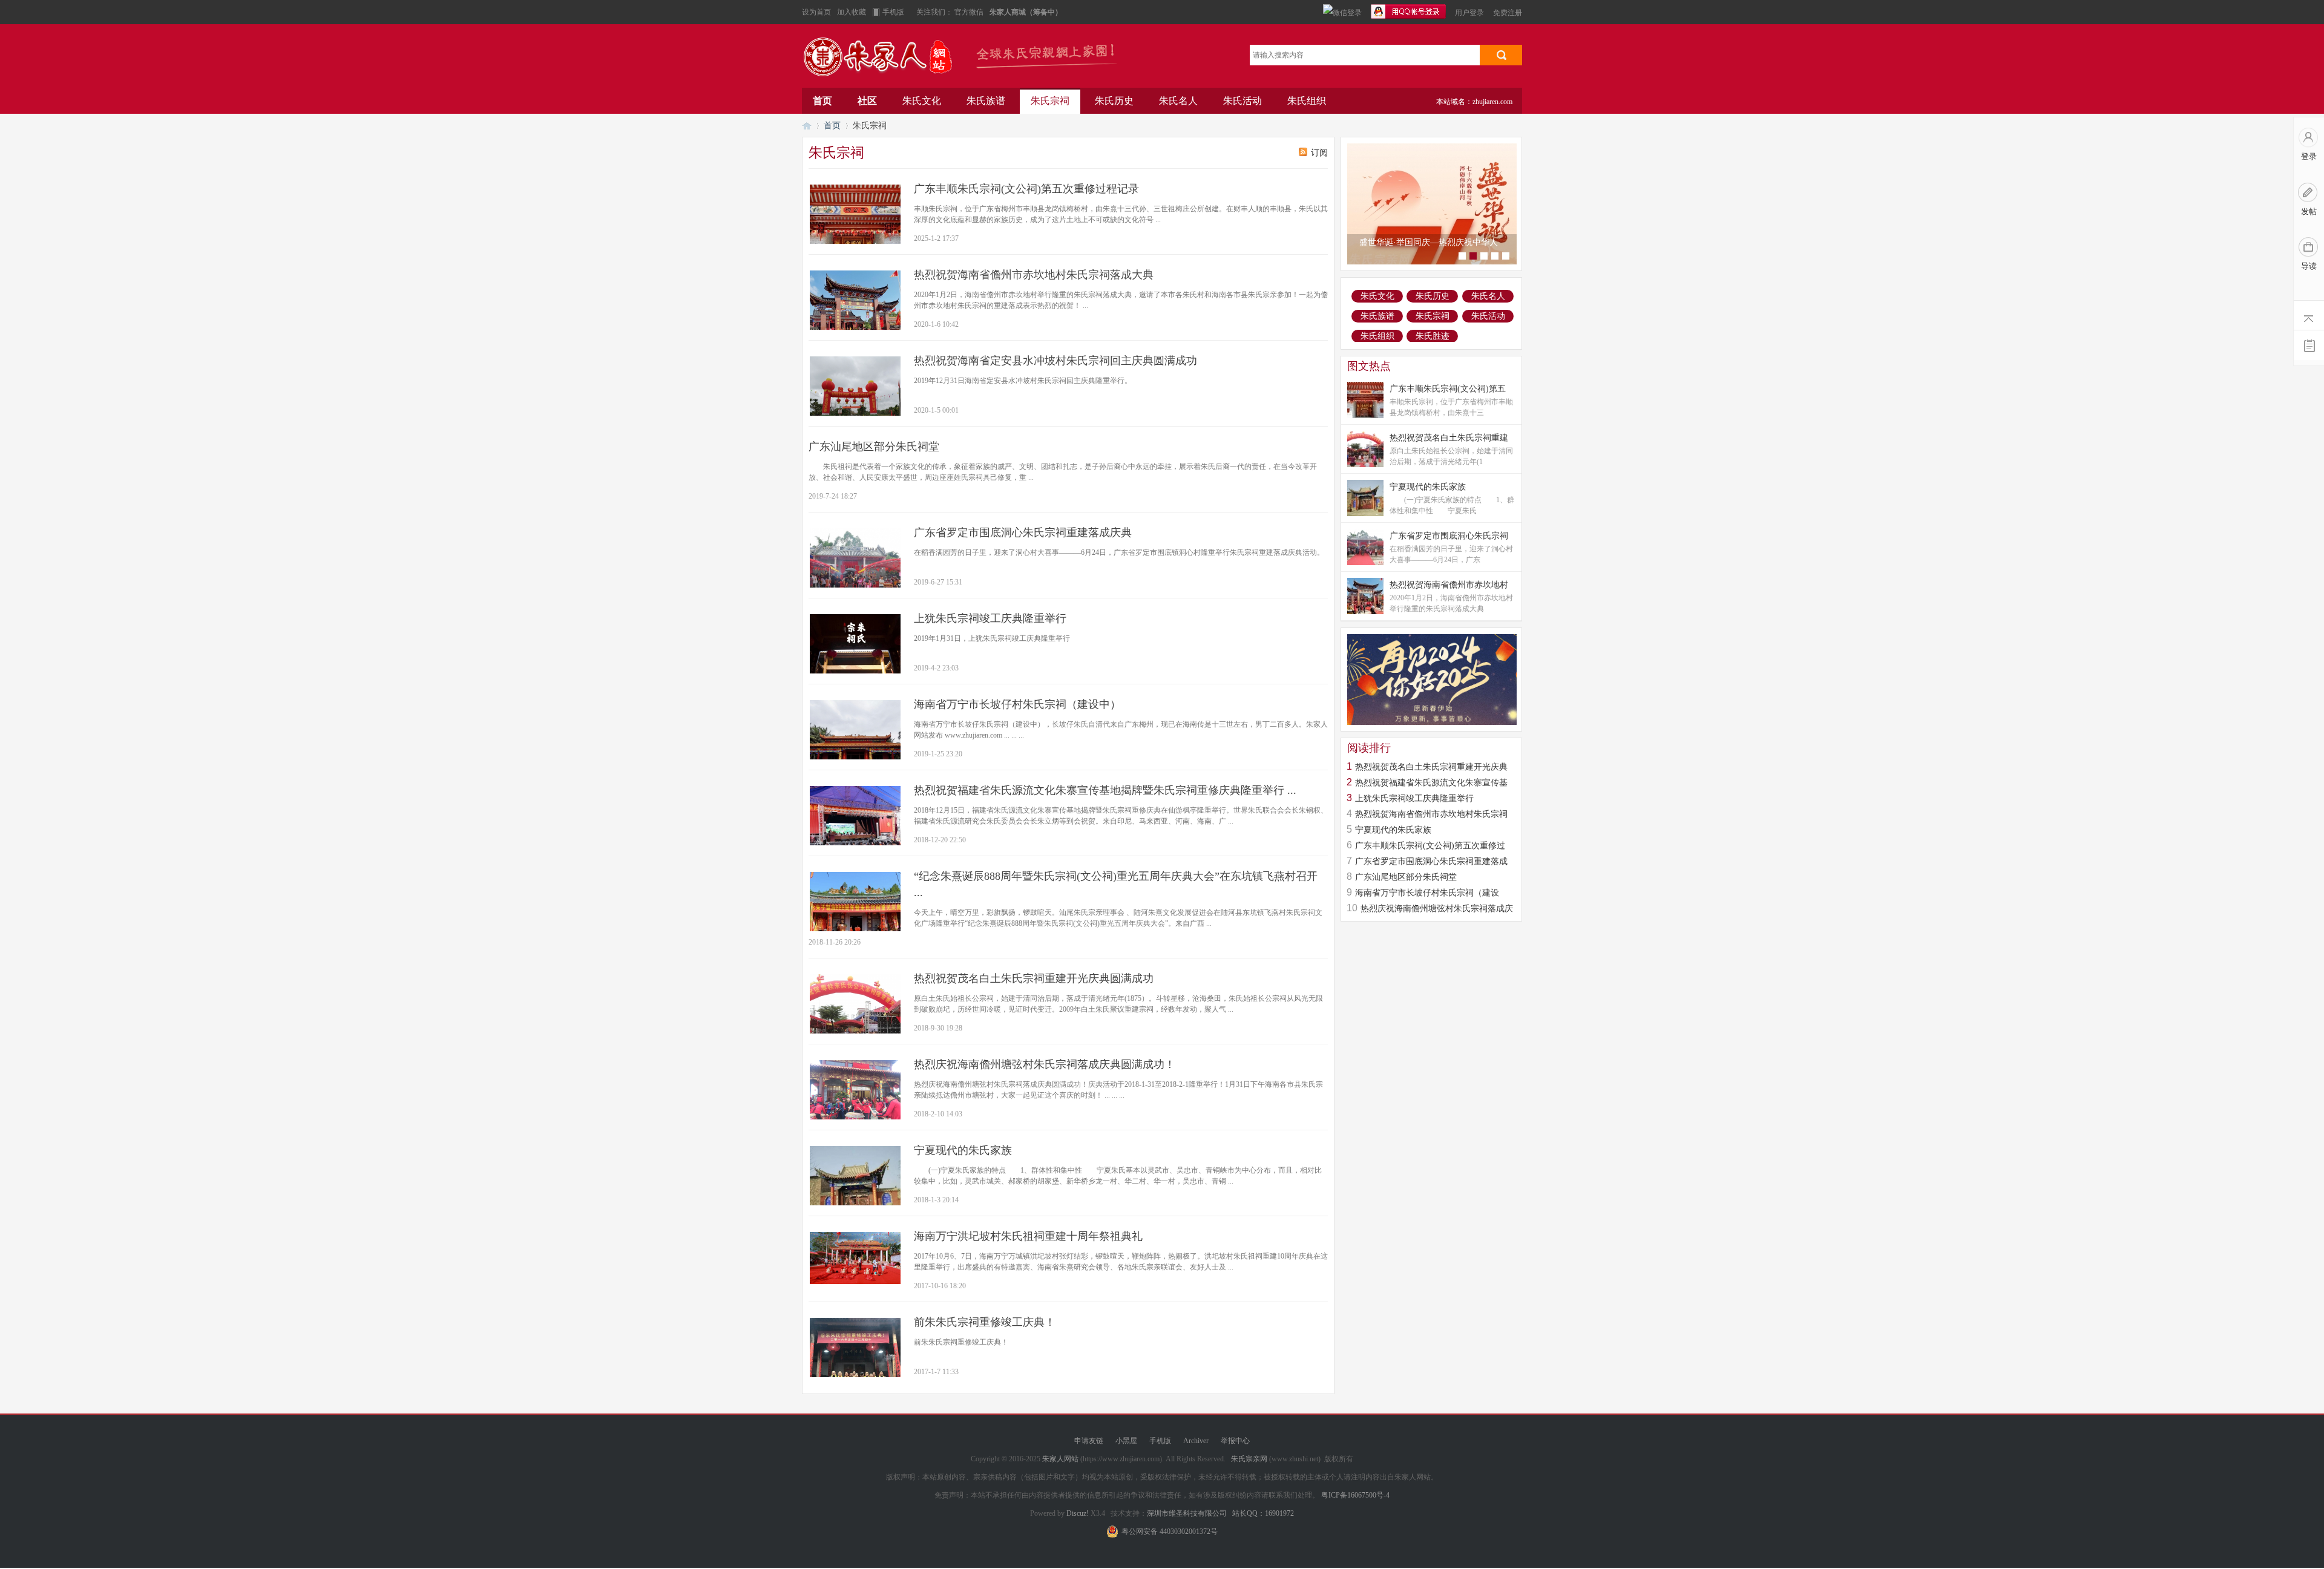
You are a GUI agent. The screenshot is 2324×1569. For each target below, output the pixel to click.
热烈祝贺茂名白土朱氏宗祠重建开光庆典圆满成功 (1034, 978)
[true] (1501, 55)
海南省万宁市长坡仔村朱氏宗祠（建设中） (1017, 704)
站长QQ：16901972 (1263, 1513)
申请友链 (1089, 1441)
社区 (867, 101)
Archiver (1196, 1441)
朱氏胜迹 (1433, 336)
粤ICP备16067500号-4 (1355, 1495)
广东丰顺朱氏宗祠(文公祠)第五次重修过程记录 (1026, 189)
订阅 (1319, 153)
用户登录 (1469, 13)
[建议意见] (2309, 345)
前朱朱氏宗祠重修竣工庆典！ (985, 1322)
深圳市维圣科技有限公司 (1187, 1513)
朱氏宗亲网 (1249, 1459)
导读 (2309, 266)
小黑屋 (1126, 1441)
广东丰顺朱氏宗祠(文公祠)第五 (1448, 389)
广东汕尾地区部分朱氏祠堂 (874, 447)
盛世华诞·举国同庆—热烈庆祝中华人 (1429, 242)
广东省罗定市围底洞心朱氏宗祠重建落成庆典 (1023, 532)
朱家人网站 (884, 59)
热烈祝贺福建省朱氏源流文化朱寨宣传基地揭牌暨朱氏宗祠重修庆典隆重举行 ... (1105, 790)
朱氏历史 (1114, 101)
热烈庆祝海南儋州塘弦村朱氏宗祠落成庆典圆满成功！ (1045, 1064)
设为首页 (816, 12)
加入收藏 (852, 12)
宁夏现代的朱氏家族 (963, 1150)
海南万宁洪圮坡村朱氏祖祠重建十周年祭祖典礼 (1028, 1236)
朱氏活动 (1242, 101)
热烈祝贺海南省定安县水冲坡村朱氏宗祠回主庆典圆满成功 (1055, 361)
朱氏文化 (922, 101)
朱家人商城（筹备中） (1026, 12)
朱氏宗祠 (1050, 101)
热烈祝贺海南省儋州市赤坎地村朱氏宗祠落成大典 (1034, 275)
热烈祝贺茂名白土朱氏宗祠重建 (1449, 438)
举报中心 (1235, 1441)
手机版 (893, 12)
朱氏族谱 (986, 101)
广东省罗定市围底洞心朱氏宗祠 (1449, 536)
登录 (2309, 156)
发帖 (2309, 211)
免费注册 (1508, 13)
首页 (822, 101)
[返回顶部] (2309, 316)
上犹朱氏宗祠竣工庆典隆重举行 (990, 618)
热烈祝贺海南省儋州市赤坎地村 (1449, 585)
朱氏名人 (1178, 101)
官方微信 (970, 12)
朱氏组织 (1307, 101)
